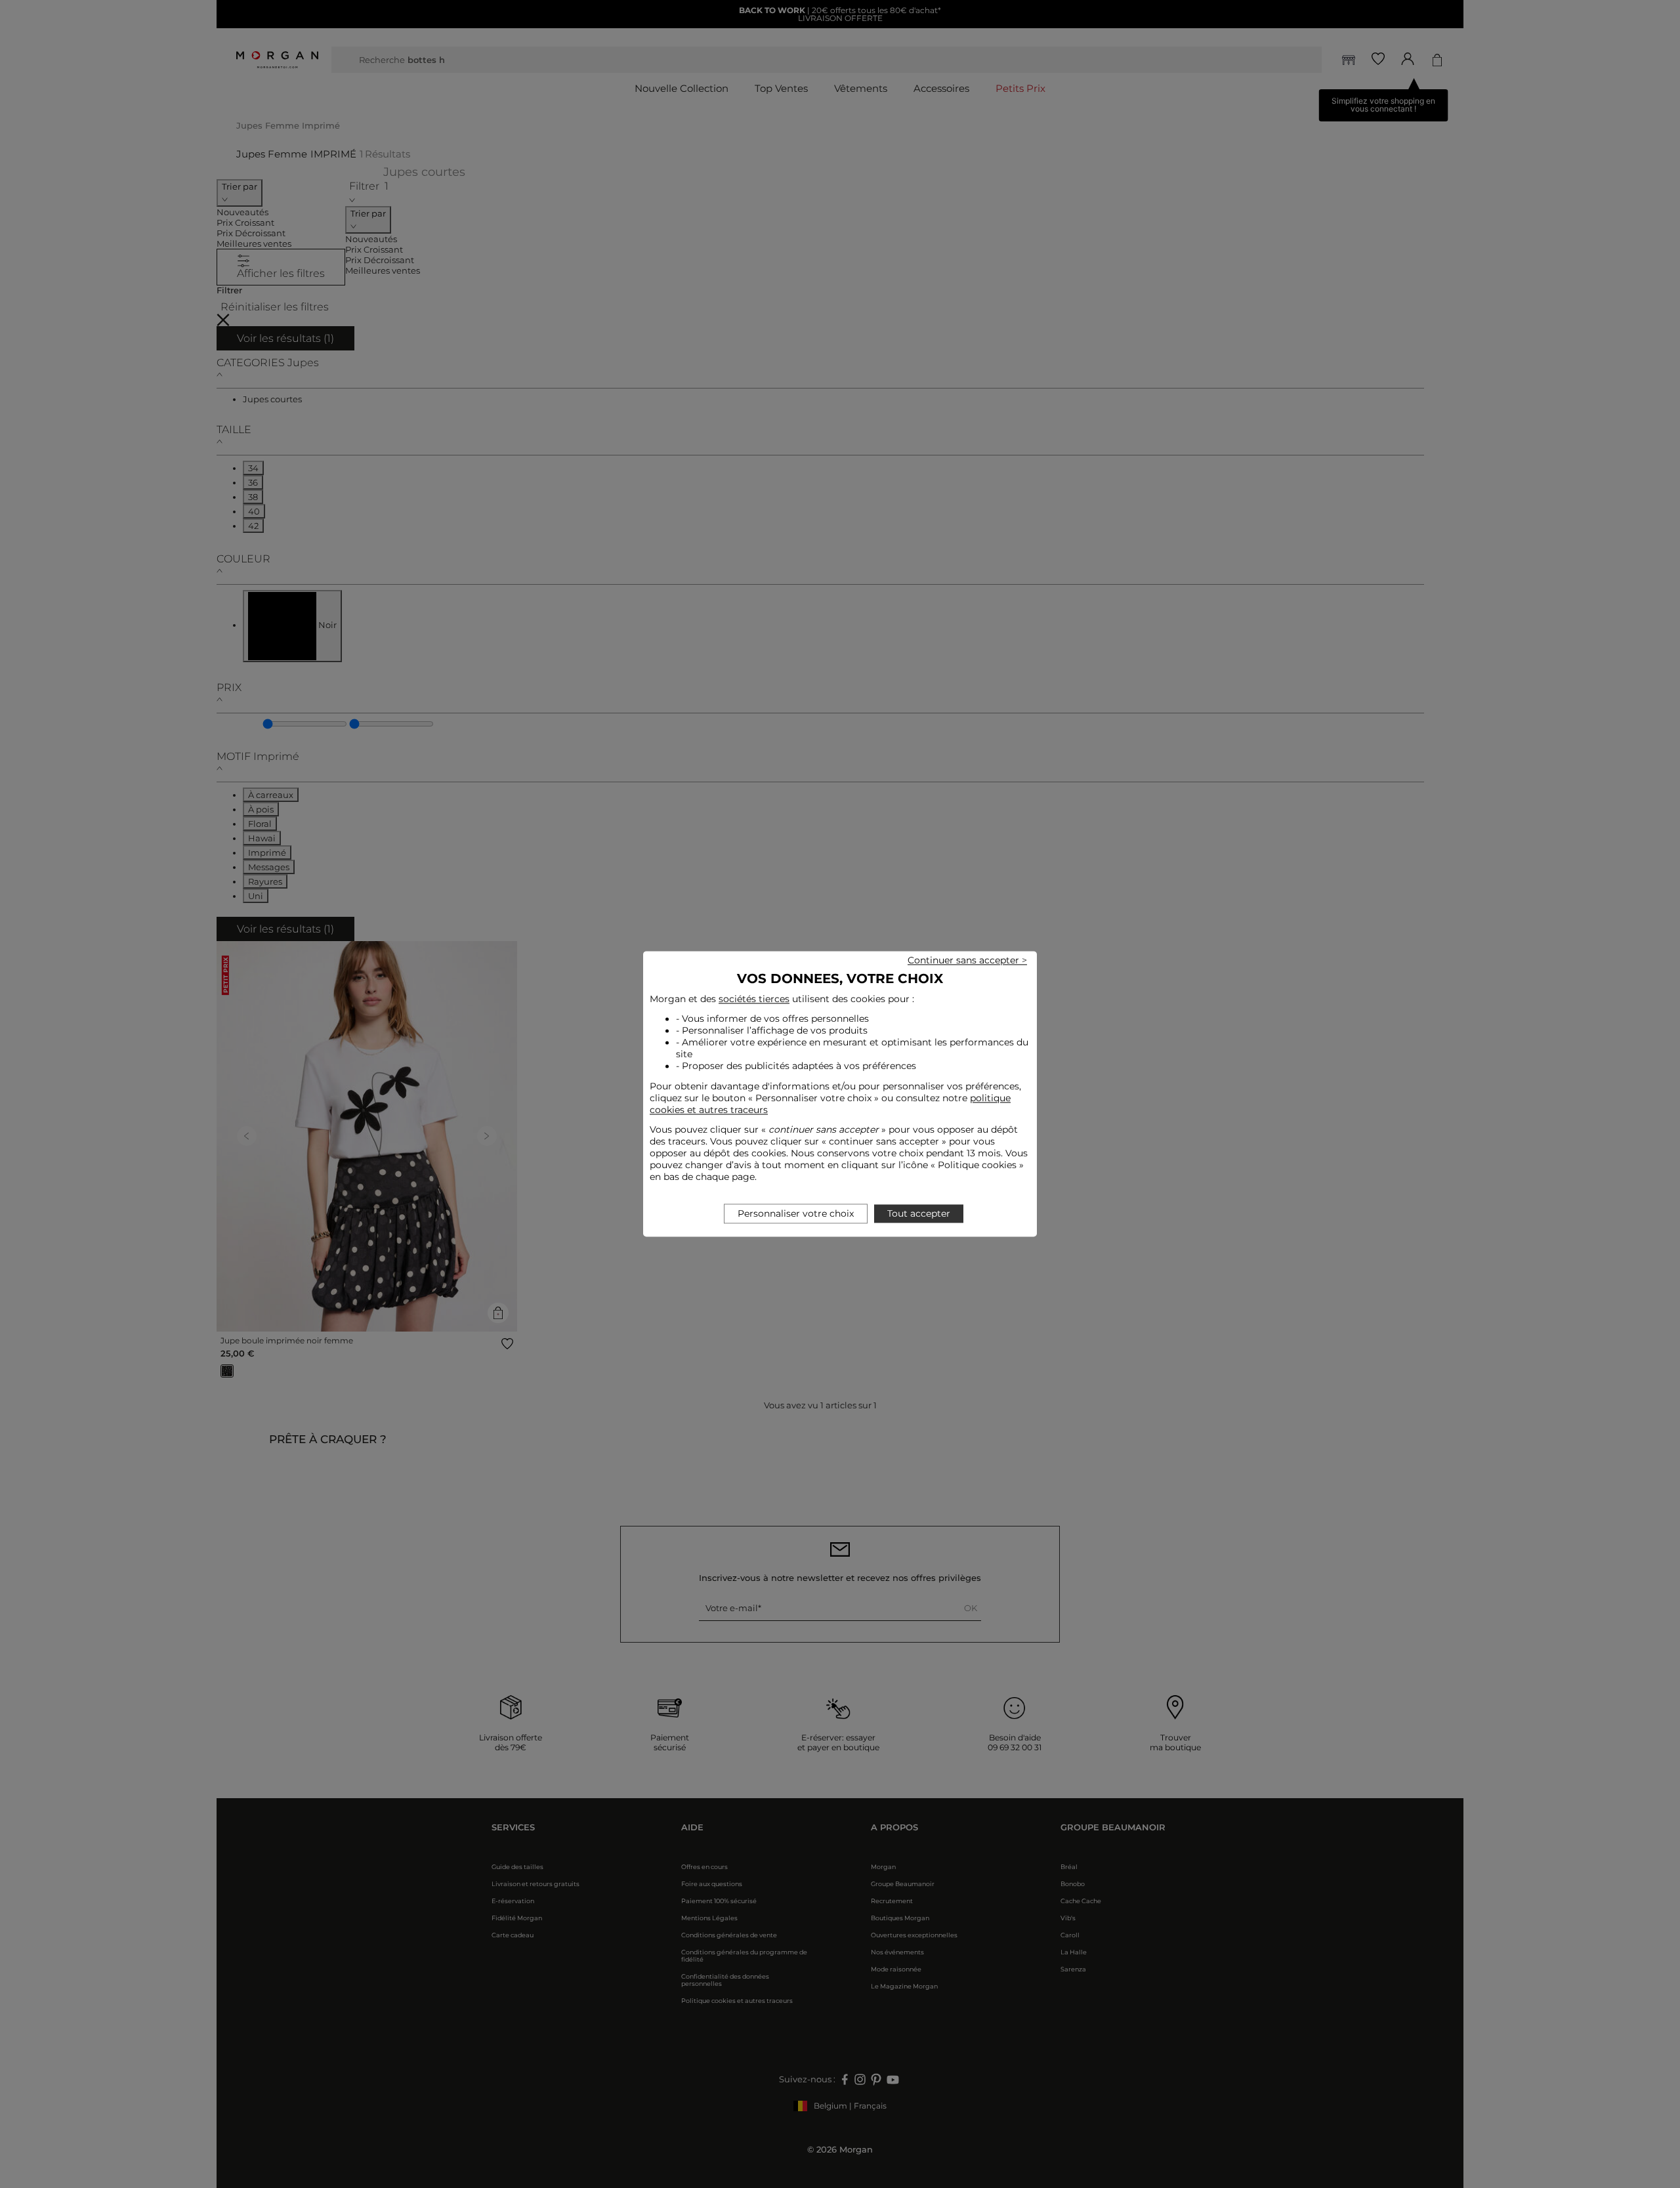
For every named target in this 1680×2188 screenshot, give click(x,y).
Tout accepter (919, 1214)
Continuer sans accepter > (967, 960)
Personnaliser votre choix (796, 1214)
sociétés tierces (754, 999)
